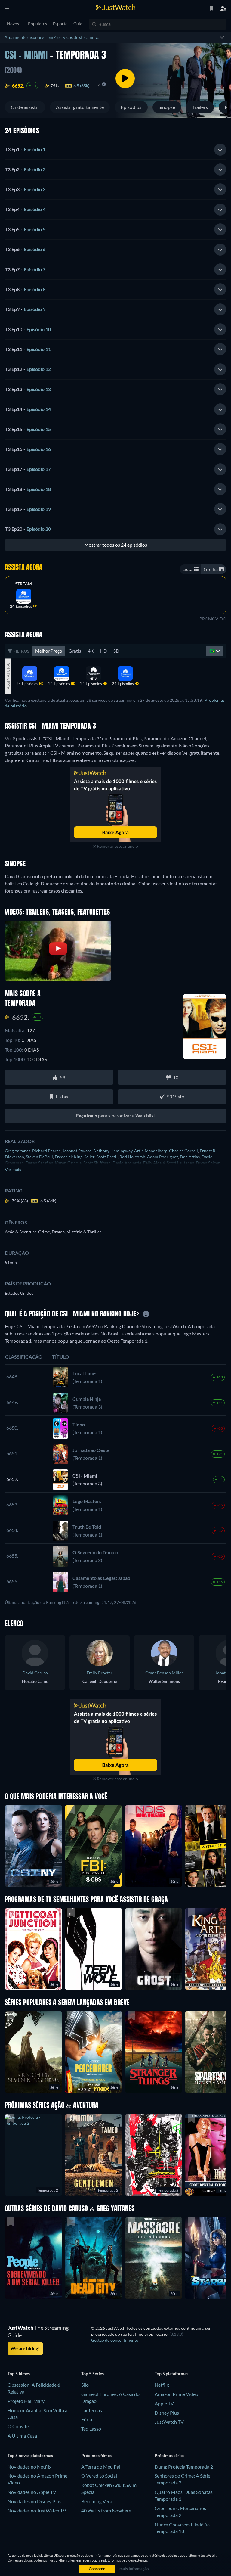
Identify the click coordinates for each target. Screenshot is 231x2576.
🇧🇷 (213, 651)
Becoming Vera (97, 2501)
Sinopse (167, 107)
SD (116, 651)
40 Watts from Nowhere (106, 2511)
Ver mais (13, 1169)
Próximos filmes (96, 2455)
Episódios (131, 107)
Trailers (200, 107)
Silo (85, 2385)
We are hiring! (25, 2348)
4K (91, 651)
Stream (23, 584)
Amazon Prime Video (176, 2394)
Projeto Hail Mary (26, 2401)
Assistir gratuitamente (80, 107)
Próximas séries (169, 2455)
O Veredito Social (99, 2476)
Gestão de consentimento (115, 2340)
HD (103, 651)
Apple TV (164, 2403)
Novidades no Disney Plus (34, 2501)
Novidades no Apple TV (32, 2492)
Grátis (75, 651)
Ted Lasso (91, 2429)
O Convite (18, 2426)
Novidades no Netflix (29, 2467)
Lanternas (92, 2410)
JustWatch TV (169, 2422)
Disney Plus (167, 2413)
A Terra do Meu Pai (101, 2467)
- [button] (25, 149)
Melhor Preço (49, 651)
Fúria (87, 2419)
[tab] (115, 150)
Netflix (162, 2385)
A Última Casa (22, 2436)
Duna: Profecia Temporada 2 (184, 2467)
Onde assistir (25, 107)
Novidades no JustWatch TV (37, 2511)
